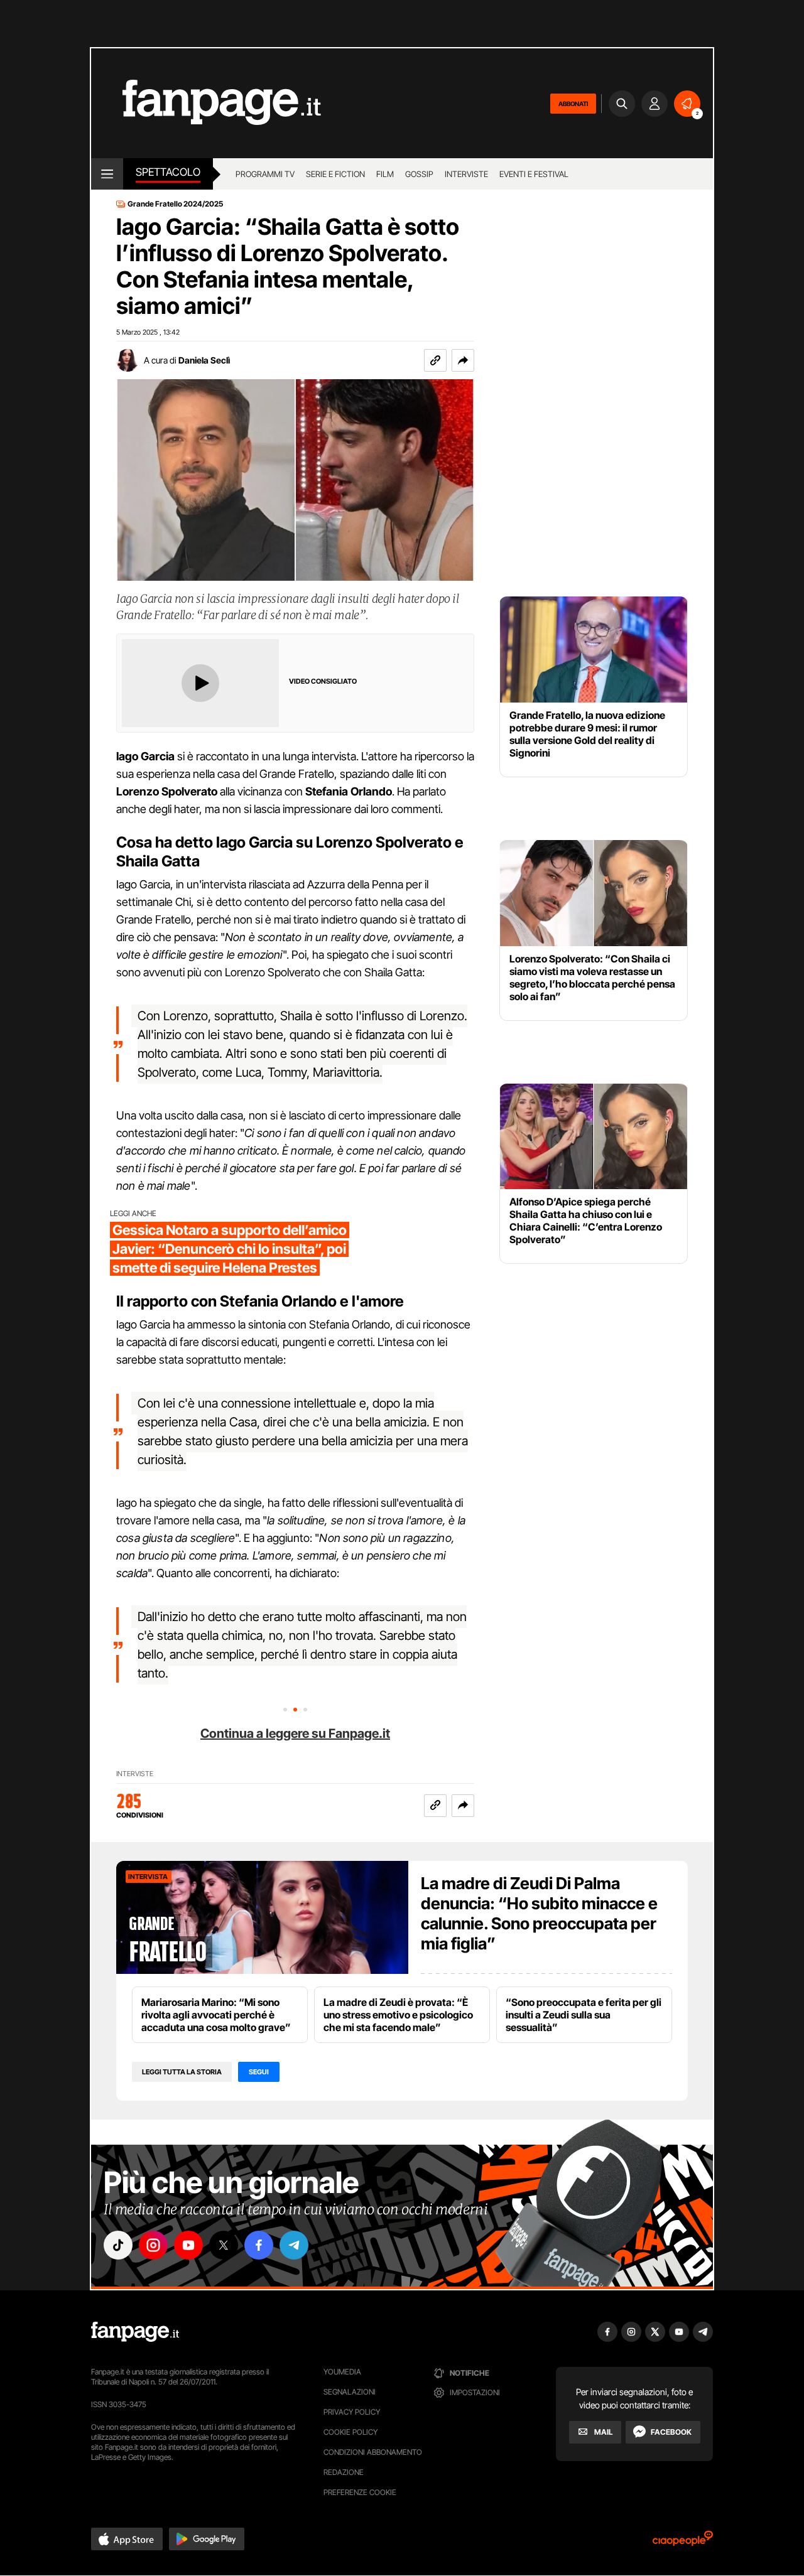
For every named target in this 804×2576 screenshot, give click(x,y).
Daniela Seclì (204, 360)
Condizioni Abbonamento (373, 2452)
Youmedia (342, 2372)
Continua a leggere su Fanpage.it (295, 1733)
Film (385, 174)
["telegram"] (294, 2245)
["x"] (224, 2245)
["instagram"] (153, 2245)
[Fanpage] (135, 2332)
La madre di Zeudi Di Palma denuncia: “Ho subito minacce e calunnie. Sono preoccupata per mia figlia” (539, 1913)
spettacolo (168, 172)
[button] (463, 360)
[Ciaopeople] (683, 2542)
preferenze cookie (360, 2492)
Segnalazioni (350, 2392)
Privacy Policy (352, 2412)
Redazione (344, 2472)
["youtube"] (188, 2245)
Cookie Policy (350, 2432)
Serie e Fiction (335, 174)
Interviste (466, 174)
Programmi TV (265, 174)
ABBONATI (573, 104)
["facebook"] (259, 2245)
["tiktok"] (118, 2245)
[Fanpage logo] (206, 103)
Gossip (419, 174)
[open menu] (107, 174)
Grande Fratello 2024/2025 (175, 204)
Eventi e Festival (534, 174)
